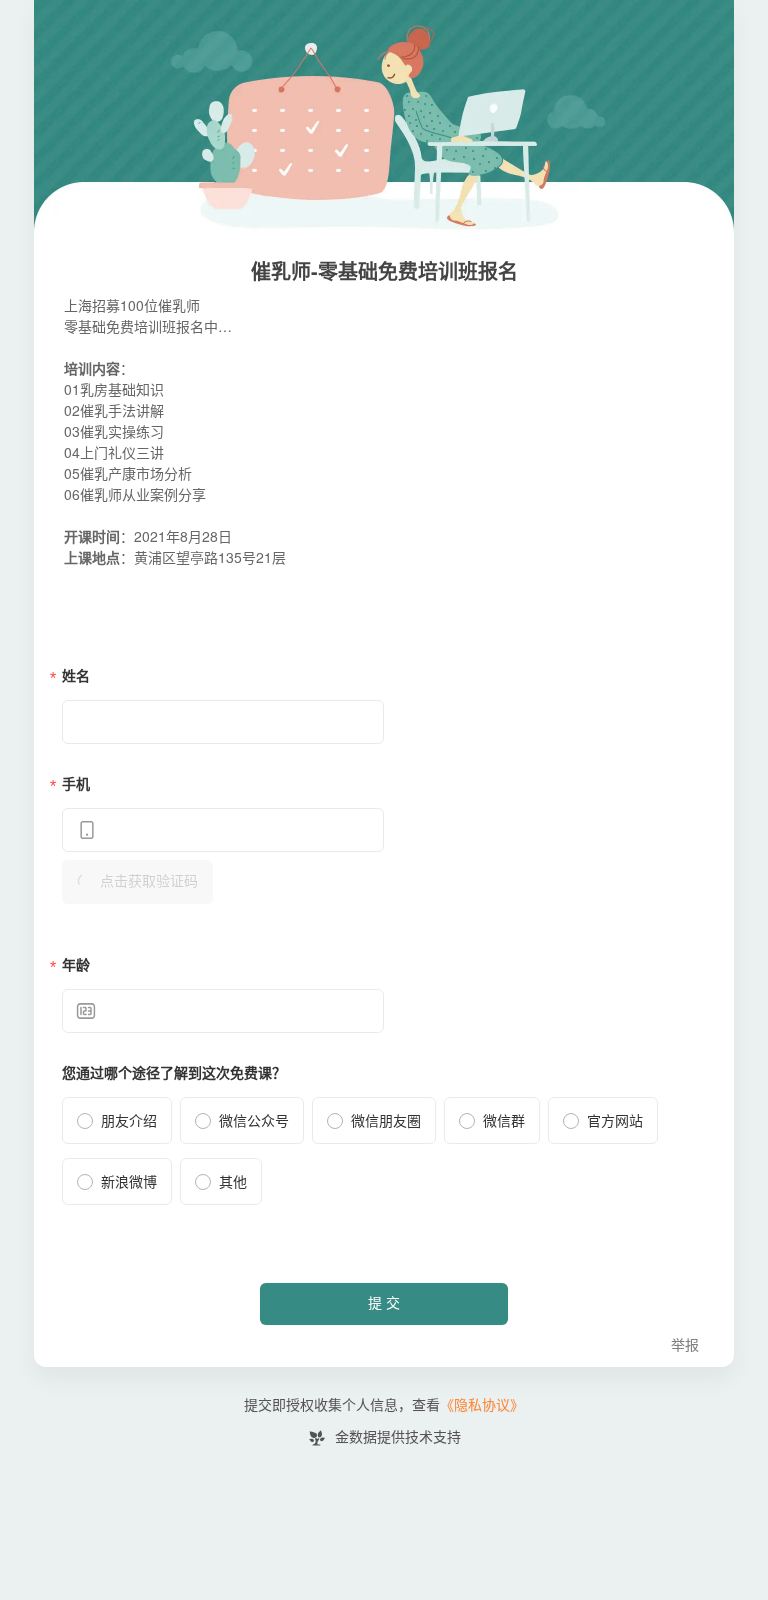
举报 (685, 1345)
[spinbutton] (223, 1011)
